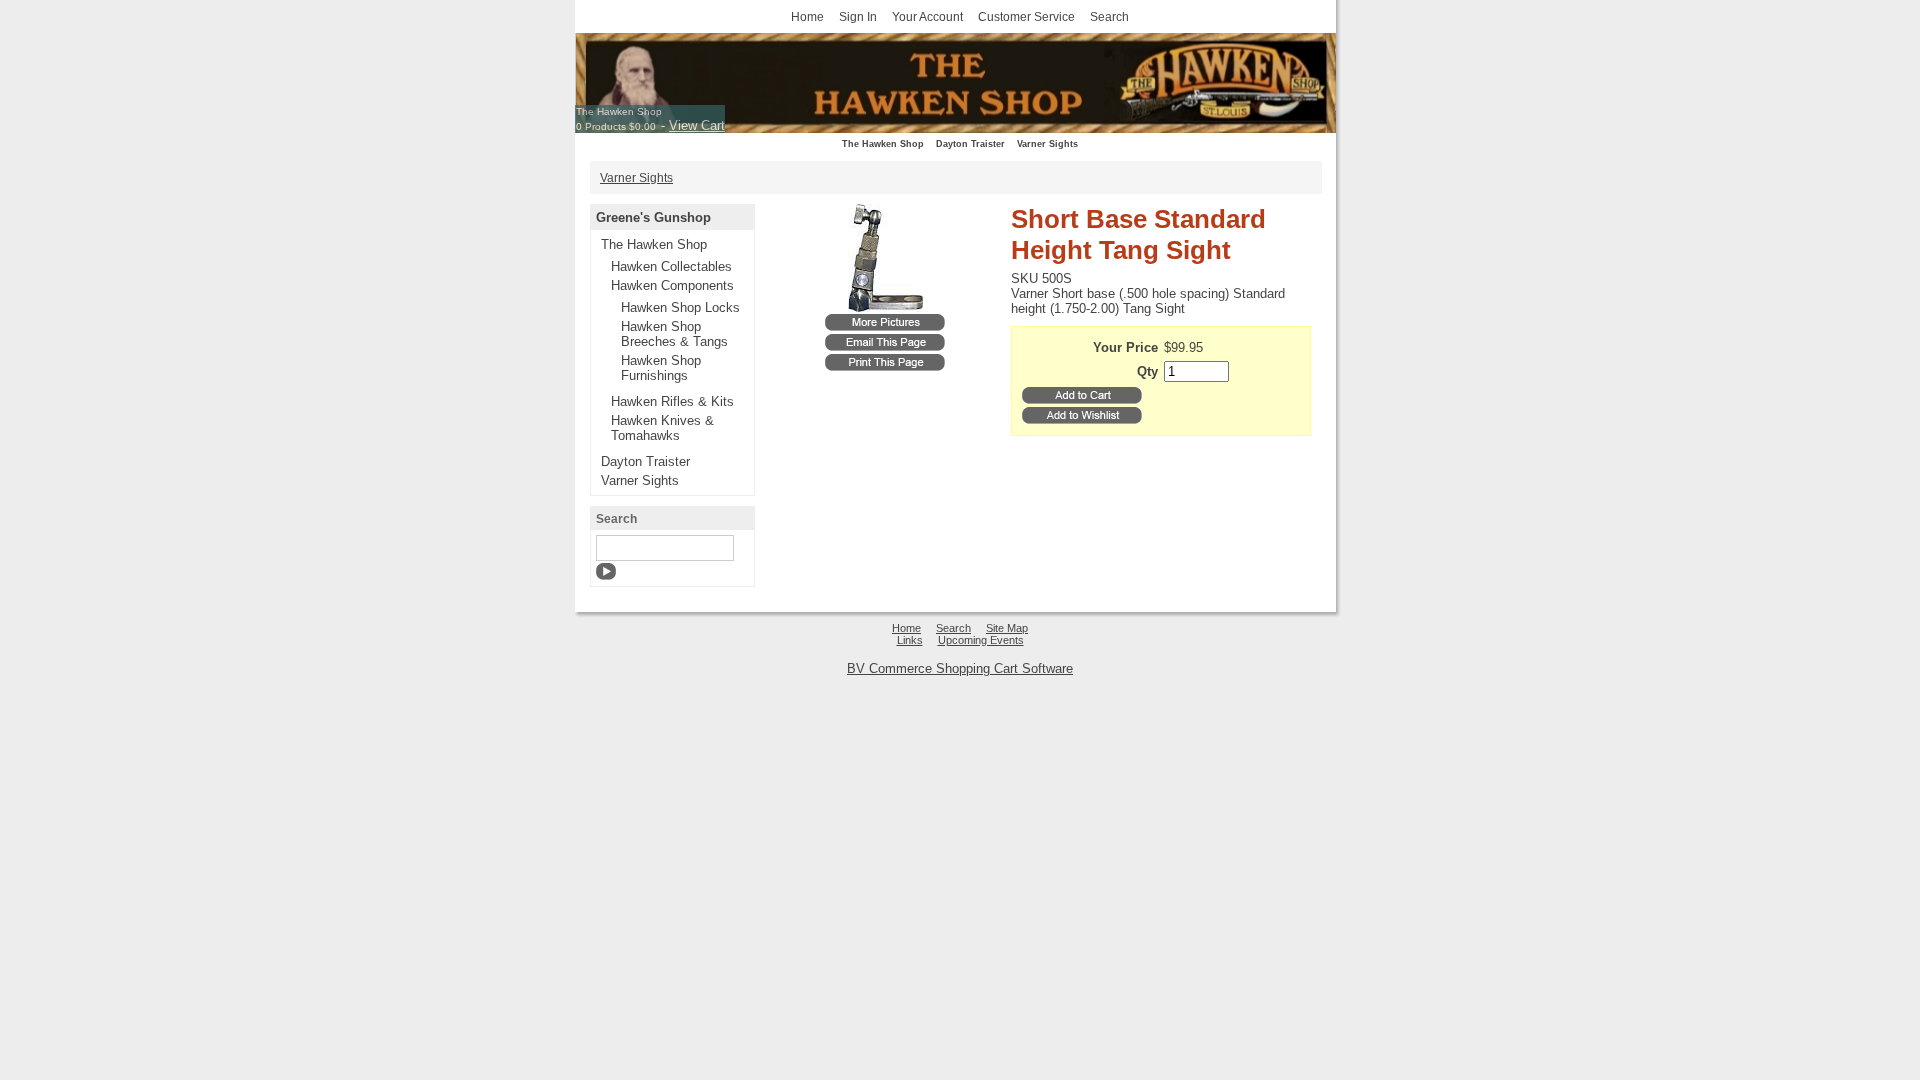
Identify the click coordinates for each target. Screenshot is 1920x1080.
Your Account (927, 16)
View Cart (697, 125)
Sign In (858, 16)
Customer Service (1026, 16)
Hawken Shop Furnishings (661, 368)
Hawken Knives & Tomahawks (662, 428)
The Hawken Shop (619, 111)
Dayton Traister (970, 144)
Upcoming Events (981, 640)
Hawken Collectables (671, 266)
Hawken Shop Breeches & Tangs (674, 334)
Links (910, 640)
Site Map (1007, 628)
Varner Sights (1047, 144)
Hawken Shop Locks (680, 307)
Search (1109, 16)
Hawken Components (672, 285)
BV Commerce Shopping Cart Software (960, 668)
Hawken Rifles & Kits (672, 401)
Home (807, 16)
